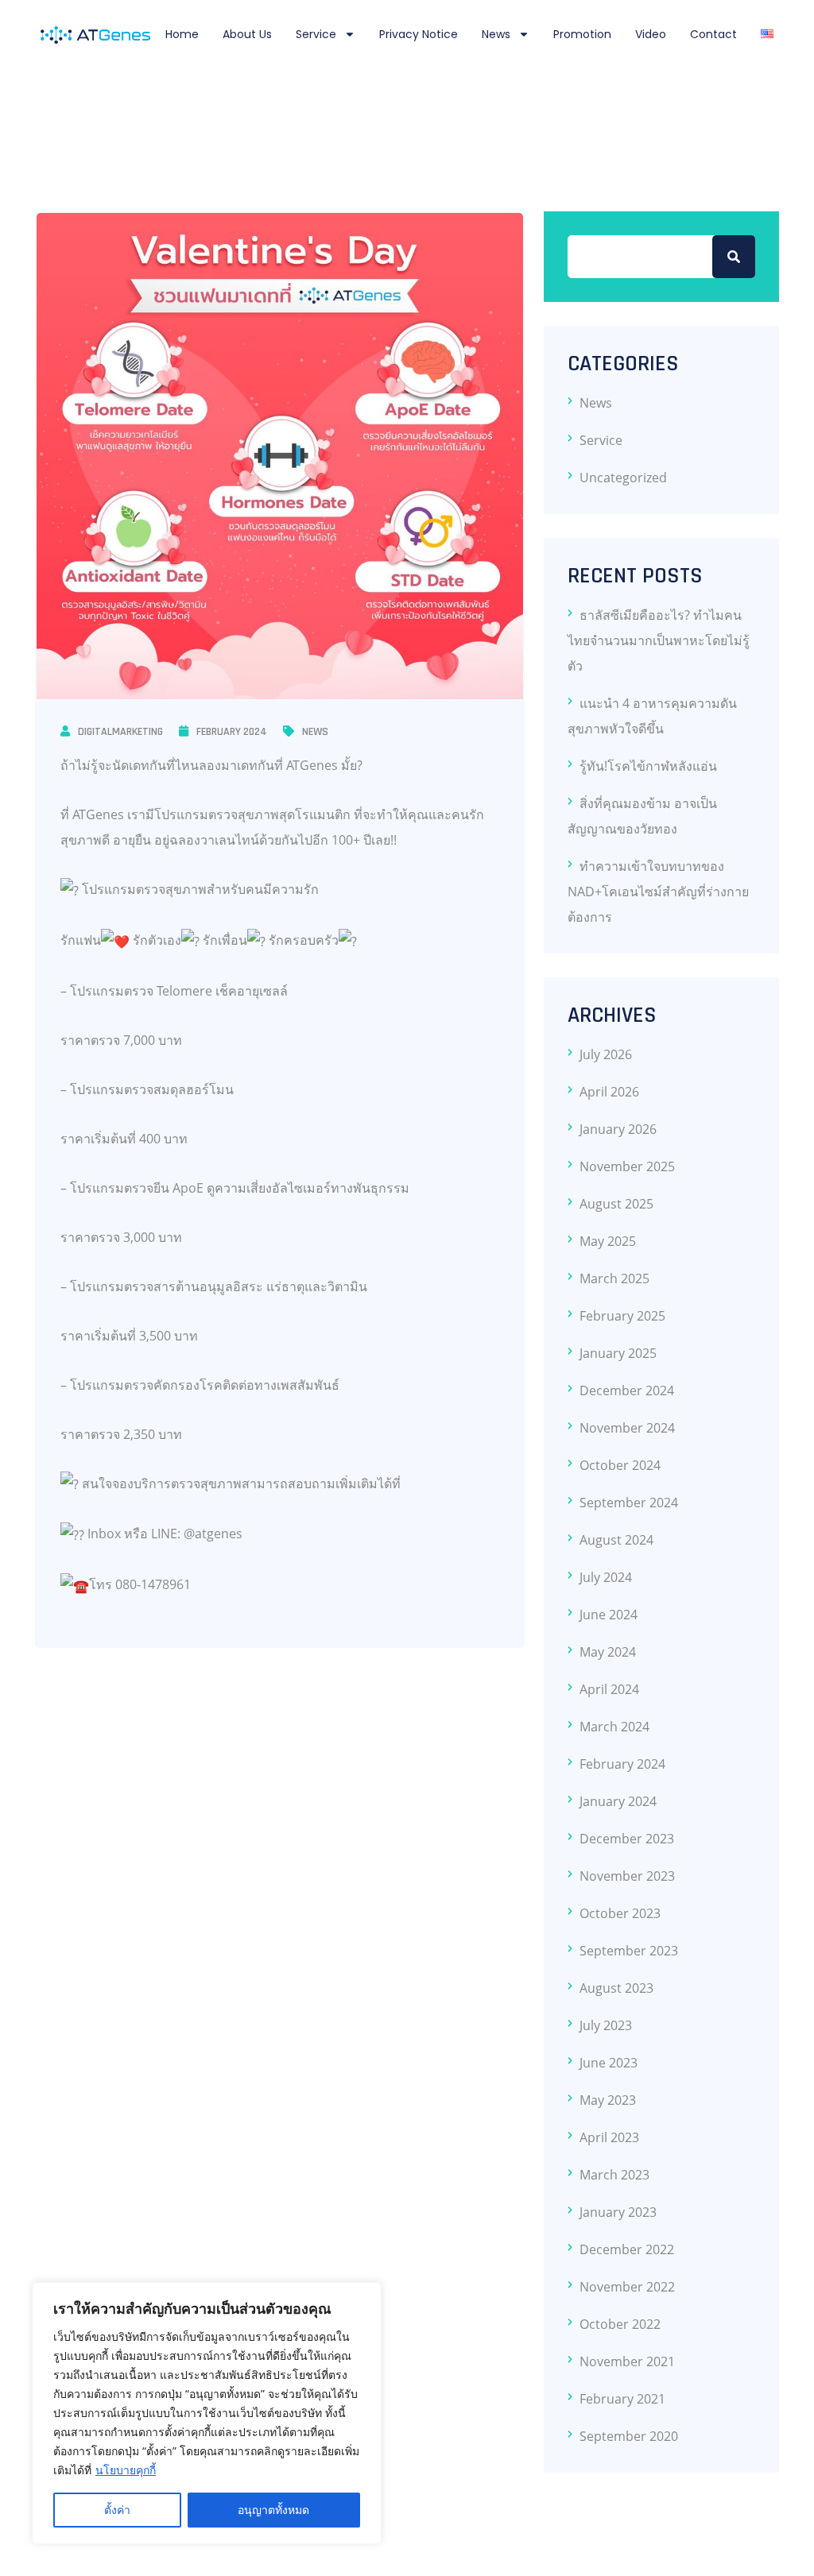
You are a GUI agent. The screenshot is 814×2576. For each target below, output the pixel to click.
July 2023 (606, 2025)
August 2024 (616, 1540)
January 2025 (618, 1353)
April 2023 (609, 2137)
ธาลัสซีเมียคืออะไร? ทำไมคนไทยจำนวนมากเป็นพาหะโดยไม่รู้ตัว (659, 640)
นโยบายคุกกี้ (126, 2470)
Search (734, 257)
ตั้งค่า (117, 2510)
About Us (247, 34)
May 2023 (608, 2100)
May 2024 (608, 1652)
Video (651, 34)
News (496, 34)
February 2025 (622, 1316)
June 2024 (609, 1615)
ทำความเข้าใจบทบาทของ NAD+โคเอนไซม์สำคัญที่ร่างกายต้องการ (658, 892)
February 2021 (622, 2399)
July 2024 (606, 1577)
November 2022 (627, 2287)
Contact (713, 34)
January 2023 (618, 2212)
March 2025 (614, 1278)
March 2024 (614, 1727)
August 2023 (616, 1988)
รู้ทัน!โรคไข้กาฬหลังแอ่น (648, 766)
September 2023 (629, 1951)
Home (182, 34)
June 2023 (609, 2063)
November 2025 (627, 1166)
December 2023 (627, 1839)
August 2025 (616, 1204)
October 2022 (620, 2324)
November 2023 (627, 1876)
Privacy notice (419, 34)
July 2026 (606, 1054)
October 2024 (620, 1465)
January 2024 (618, 1801)
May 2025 (608, 1241)
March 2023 (614, 2175)
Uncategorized (623, 478)
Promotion (582, 34)
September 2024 (629, 1503)
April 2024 (609, 1689)
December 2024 (627, 1390)
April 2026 (609, 1092)
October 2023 (620, 1913)
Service (316, 34)
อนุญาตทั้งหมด (273, 2510)
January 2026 (618, 1129)
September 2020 (629, 2436)
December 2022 (627, 2249)
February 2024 (232, 732)
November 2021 (627, 2361)
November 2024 (627, 1428)
